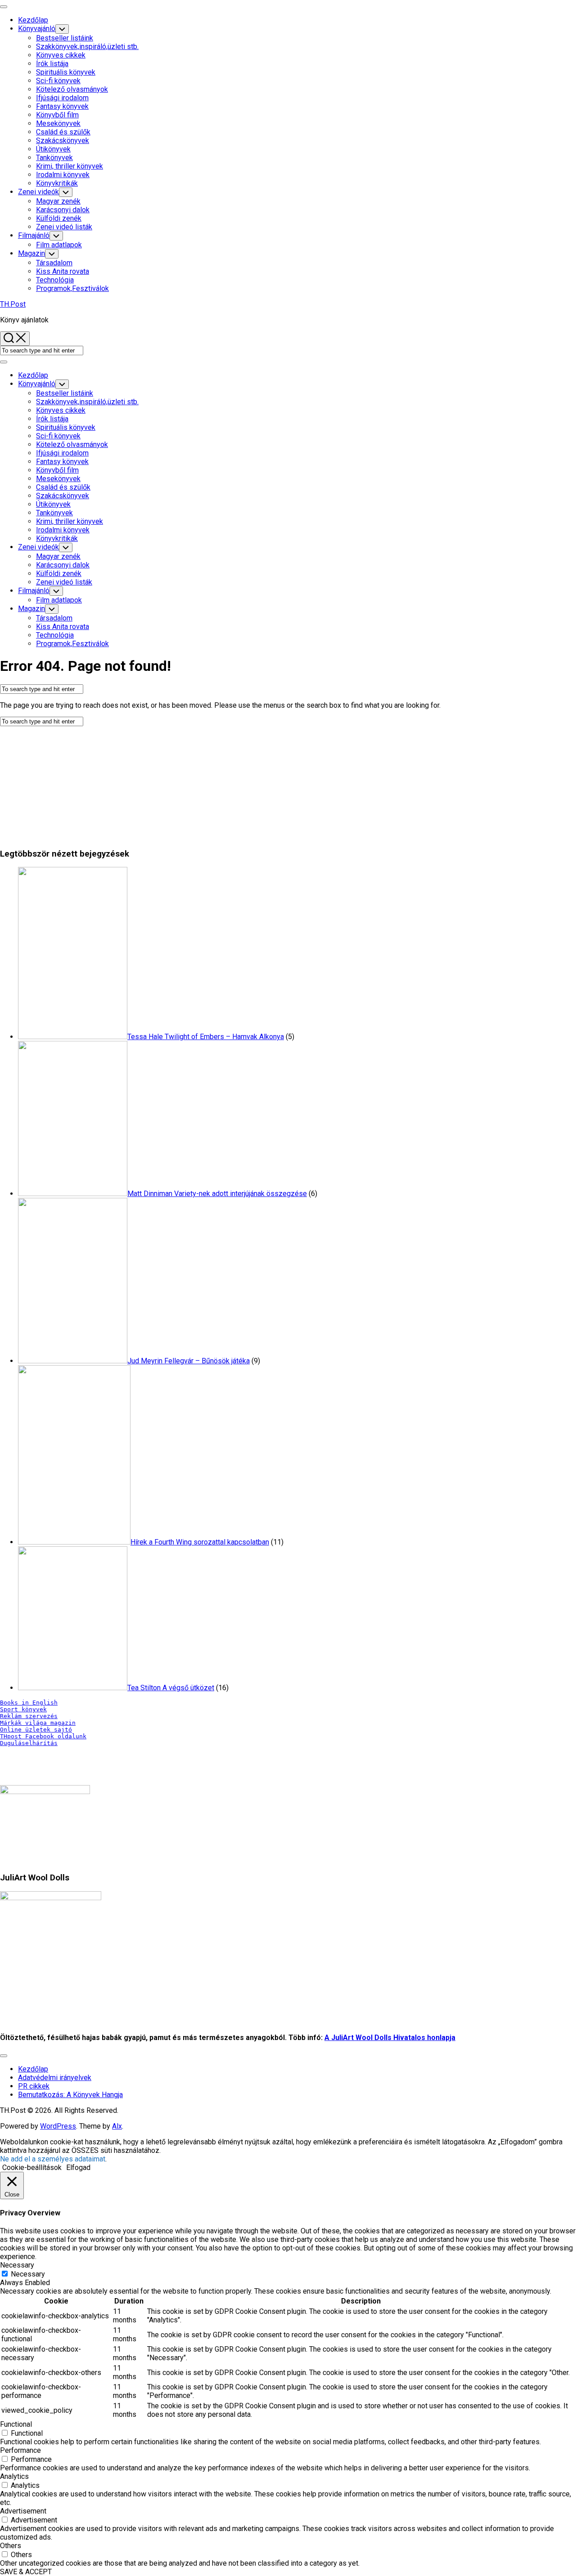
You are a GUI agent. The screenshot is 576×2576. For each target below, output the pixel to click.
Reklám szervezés (29, 1716)
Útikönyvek (53, 149)
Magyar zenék (58, 201)
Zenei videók (38, 192)
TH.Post (13, 304)
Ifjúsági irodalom (62, 98)
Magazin (31, 253)
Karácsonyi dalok (63, 210)
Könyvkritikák (57, 183)
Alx (117, 2126)
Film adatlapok (59, 245)
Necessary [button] (17, 2265)
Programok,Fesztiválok (72, 288)
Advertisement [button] (23, 2511)
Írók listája (52, 64)
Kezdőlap (33, 20)
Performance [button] (20, 2450)
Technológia (55, 280)
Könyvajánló (37, 29)
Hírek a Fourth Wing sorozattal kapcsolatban (200, 1542)
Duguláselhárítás (29, 1743)
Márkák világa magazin (38, 1723)
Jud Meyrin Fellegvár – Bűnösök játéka (189, 1361)
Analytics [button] (14, 2476)
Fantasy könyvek (62, 106)
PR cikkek (34, 2086)
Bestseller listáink (65, 38)
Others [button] (11, 2546)
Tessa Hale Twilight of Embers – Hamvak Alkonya (206, 1037)
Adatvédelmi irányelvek (55, 2078)
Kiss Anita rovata (63, 271)
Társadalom (54, 263)
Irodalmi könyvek (63, 175)
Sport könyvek (23, 1709)
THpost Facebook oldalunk (43, 1736)
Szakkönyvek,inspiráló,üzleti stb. (87, 47)
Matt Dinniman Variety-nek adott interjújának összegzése (217, 1194)
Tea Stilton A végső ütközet (171, 1688)
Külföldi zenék (59, 218)
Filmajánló (34, 235)
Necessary (28, 2274)
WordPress (58, 2126)
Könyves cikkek (61, 55)
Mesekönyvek (58, 123)
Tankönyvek (54, 158)
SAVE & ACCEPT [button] (26, 2572)
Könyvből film (57, 115)
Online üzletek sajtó (36, 1730)
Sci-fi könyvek (58, 81)
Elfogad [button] (78, 2168)
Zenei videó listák (64, 227)
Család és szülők (63, 132)
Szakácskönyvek (63, 141)
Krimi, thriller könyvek (70, 166)
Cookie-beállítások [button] (32, 2168)
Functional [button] (16, 2424)
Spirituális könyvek (66, 72)
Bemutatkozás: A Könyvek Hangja (70, 2095)
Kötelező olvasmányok (72, 89)
